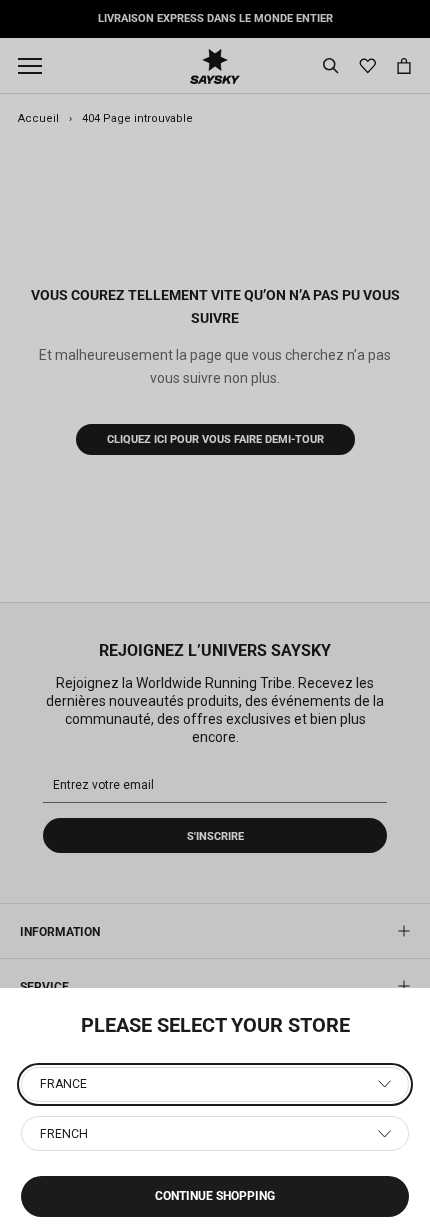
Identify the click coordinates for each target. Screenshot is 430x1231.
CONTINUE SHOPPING (215, 1196)
